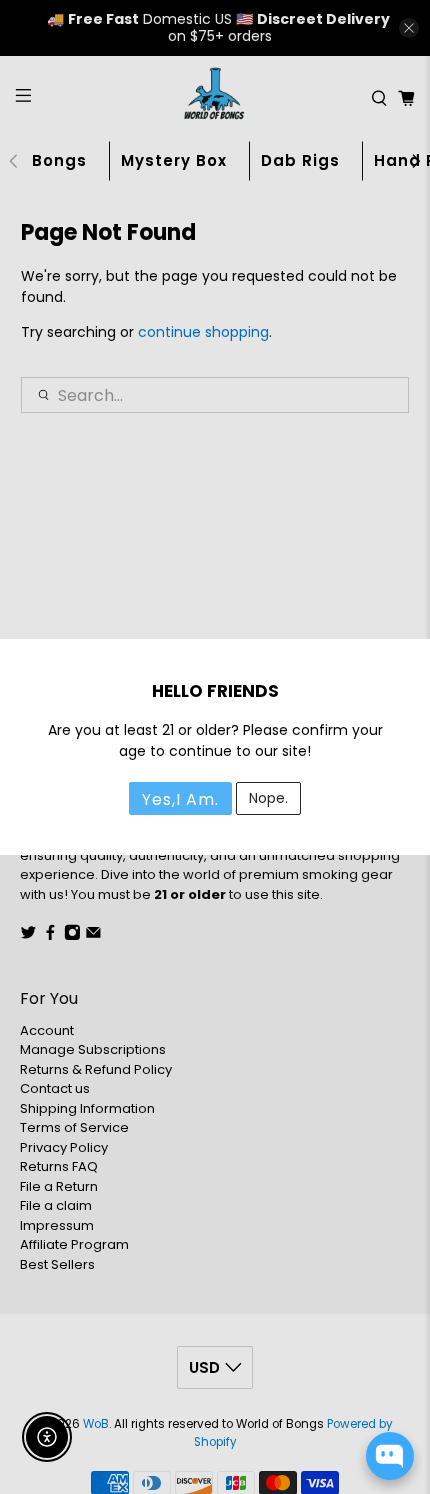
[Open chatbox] (390, 1456)
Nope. (268, 798)
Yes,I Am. (180, 799)
